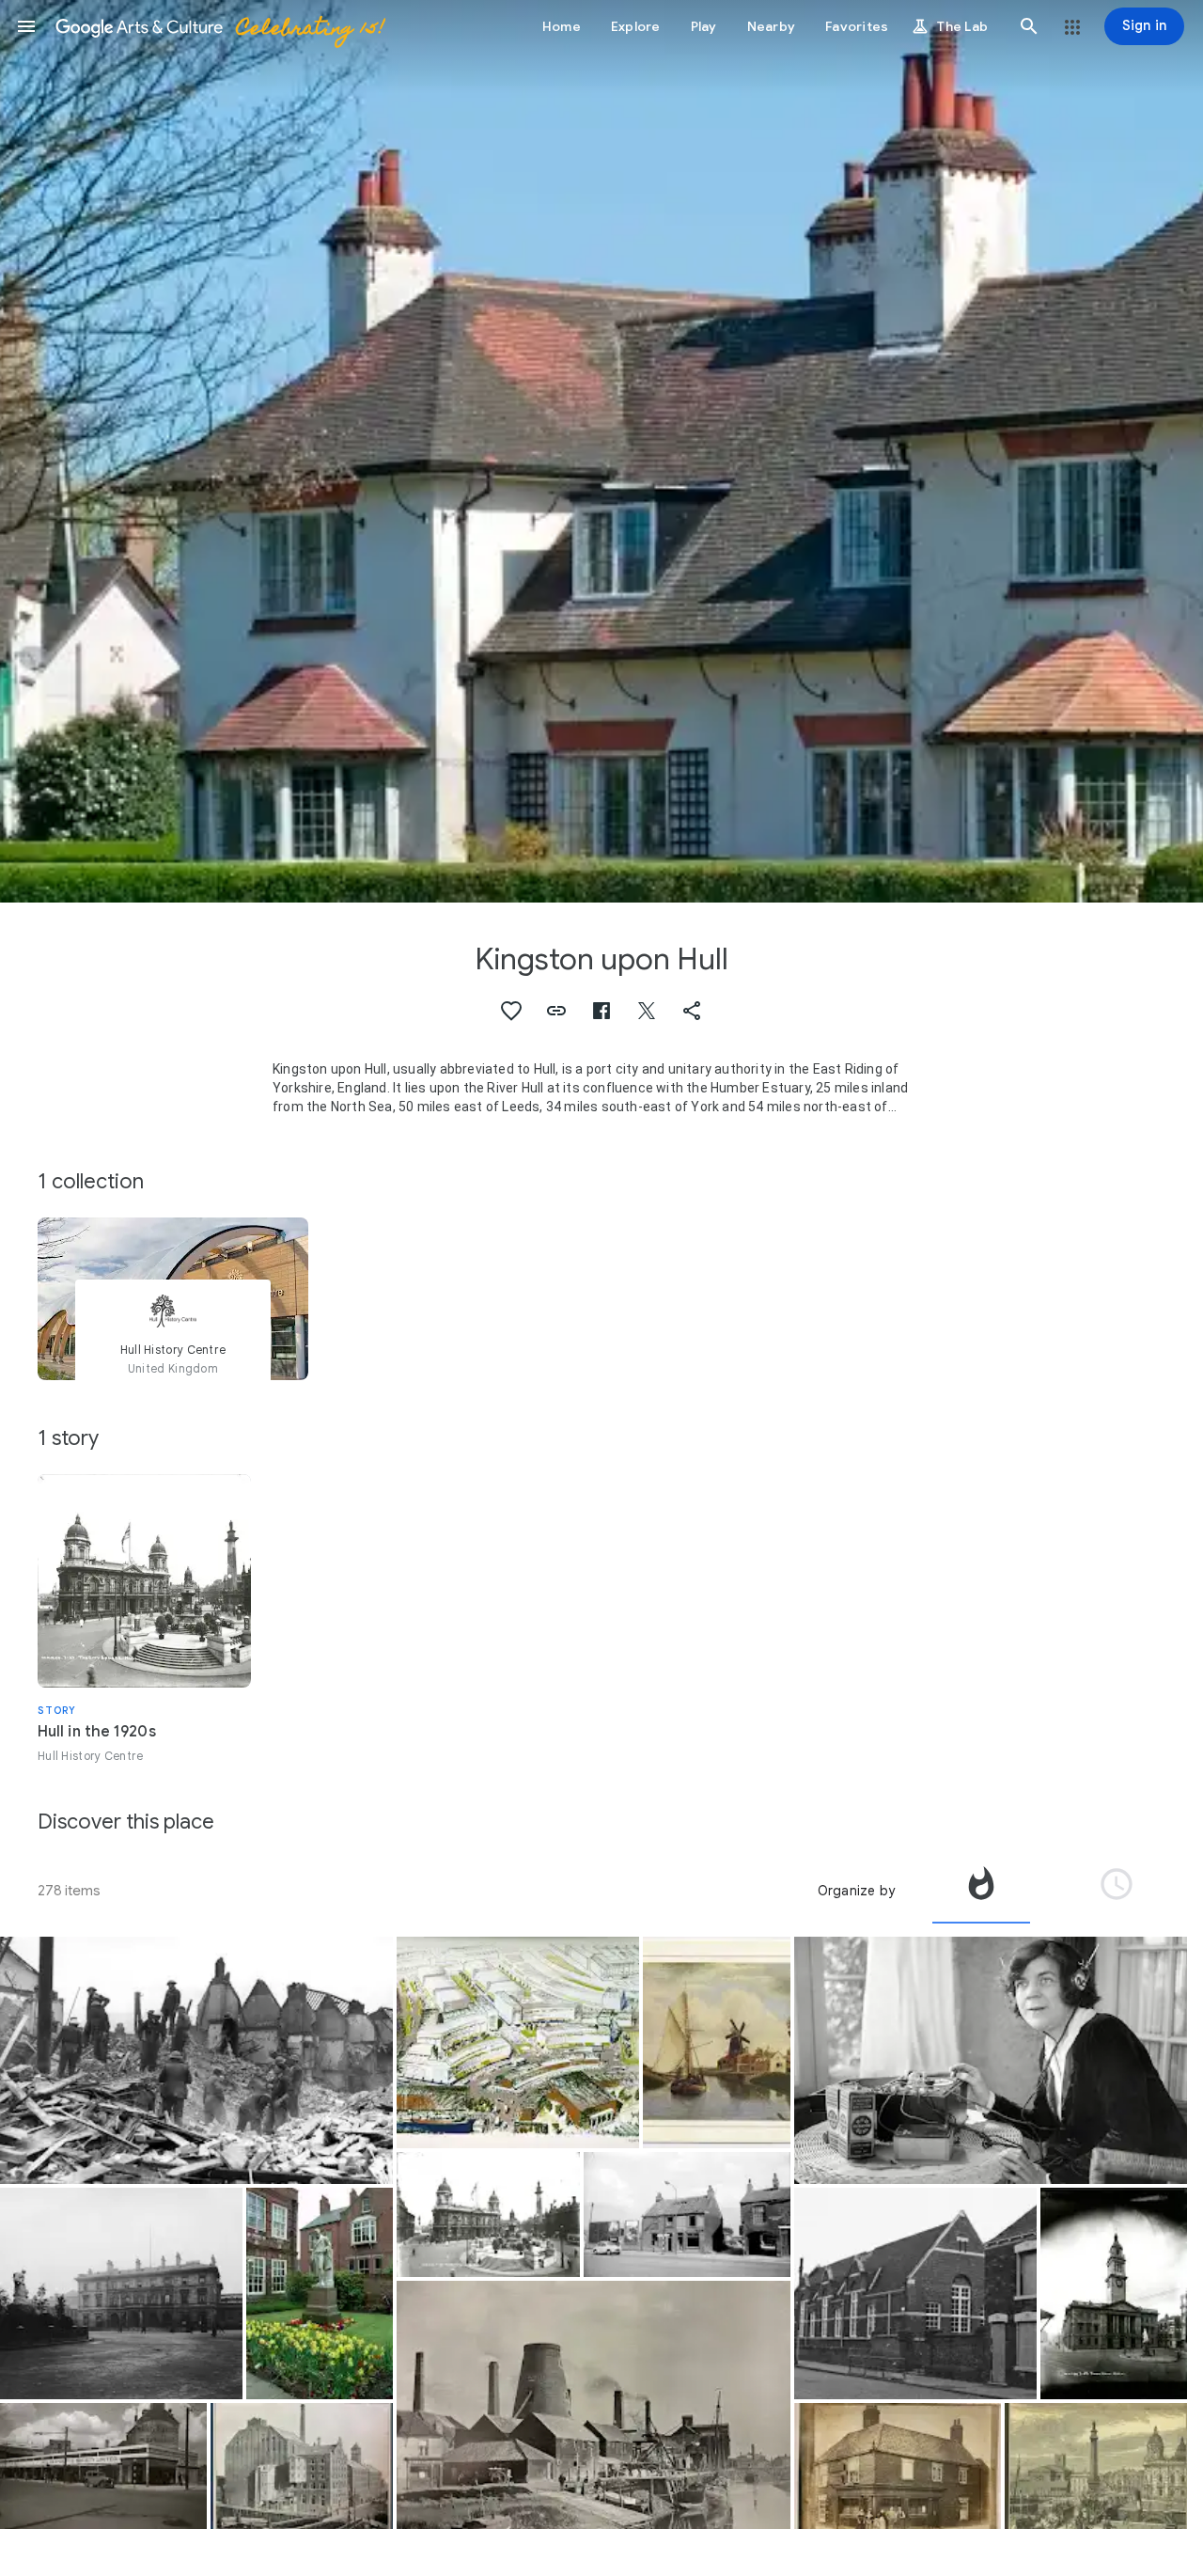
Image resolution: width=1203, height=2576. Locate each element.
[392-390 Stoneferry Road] (687, 2215)
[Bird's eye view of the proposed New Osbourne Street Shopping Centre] (518, 2042)
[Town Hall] (1114, 2293)
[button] (26, 26)
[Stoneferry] (717, 2042)
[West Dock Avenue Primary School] (915, 2293)
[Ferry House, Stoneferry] (898, 2466)
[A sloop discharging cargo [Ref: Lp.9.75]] (593, 2404)
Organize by (856, 1891)
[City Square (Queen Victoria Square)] (488, 2215)
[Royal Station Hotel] (121, 2293)
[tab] (981, 1891)
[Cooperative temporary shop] (103, 2466)
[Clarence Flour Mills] (302, 2466)
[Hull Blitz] (196, 2060)
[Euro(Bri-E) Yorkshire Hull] (1096, 2466)
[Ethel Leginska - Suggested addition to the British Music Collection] (991, 2060)
